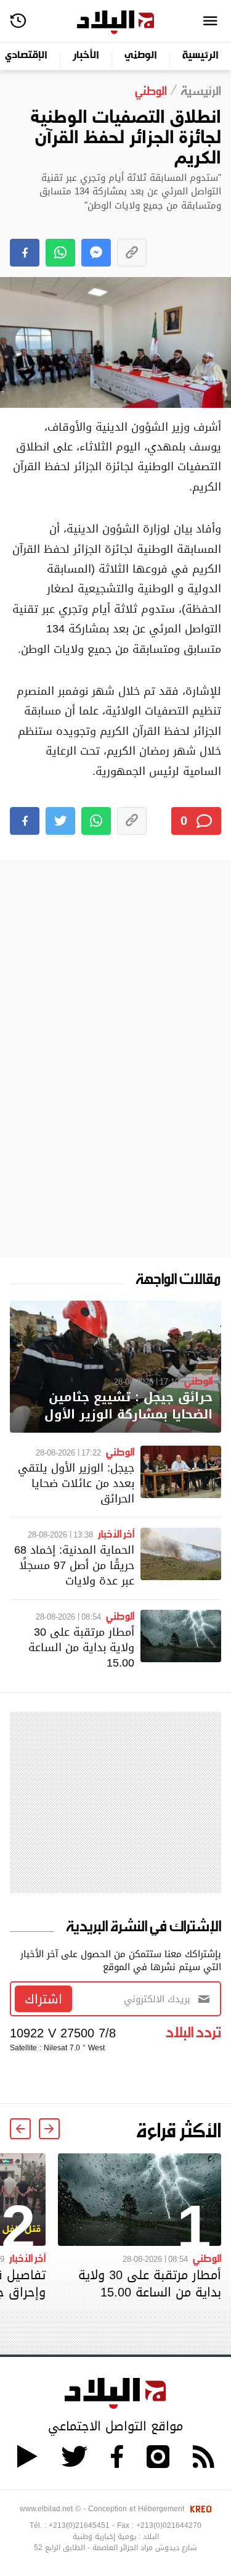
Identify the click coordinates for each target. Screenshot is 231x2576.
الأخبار (86, 56)
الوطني (141, 56)
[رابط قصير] (132, 253)
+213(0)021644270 (169, 2525)
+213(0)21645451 (79, 2525)
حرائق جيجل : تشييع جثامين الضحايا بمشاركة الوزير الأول (128, 1406)
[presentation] (49, 2129)
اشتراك (43, 1999)
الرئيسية (201, 56)
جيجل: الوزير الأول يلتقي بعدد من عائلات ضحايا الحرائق (76, 1483)
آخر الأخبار (116, 1533)
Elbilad (115, 23)
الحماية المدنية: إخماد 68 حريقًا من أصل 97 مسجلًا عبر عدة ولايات (74, 1565)
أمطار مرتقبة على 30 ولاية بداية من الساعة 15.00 (81, 1647)
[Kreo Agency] (199, 2509)
